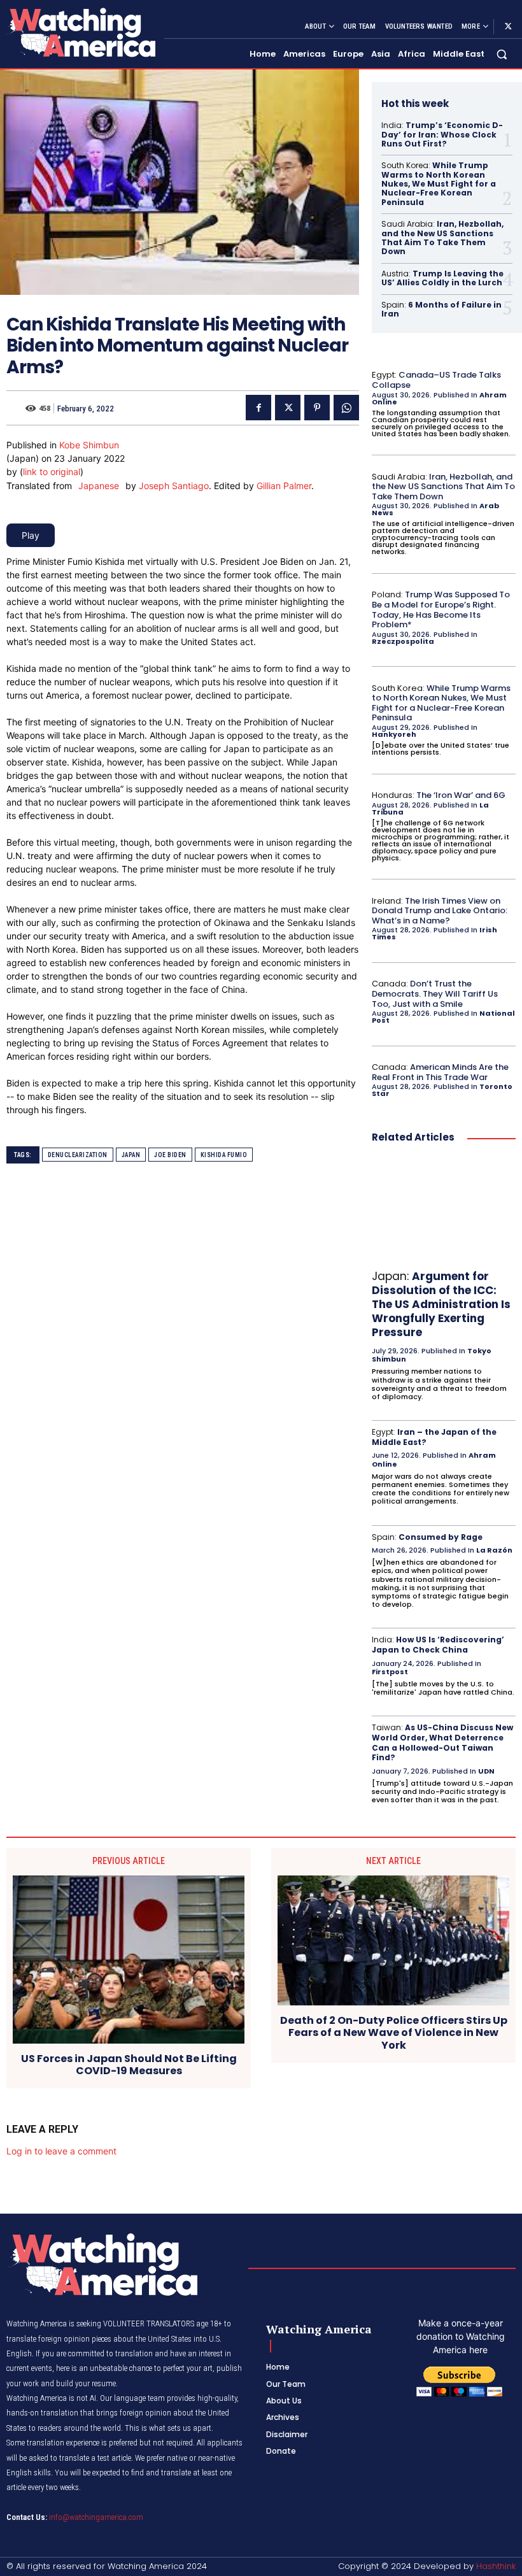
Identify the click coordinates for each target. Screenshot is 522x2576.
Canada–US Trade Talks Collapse (436, 380)
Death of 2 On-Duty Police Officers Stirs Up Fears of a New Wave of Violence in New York (394, 2033)
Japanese (99, 486)
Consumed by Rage (441, 1537)
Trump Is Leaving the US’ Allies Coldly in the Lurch (442, 278)
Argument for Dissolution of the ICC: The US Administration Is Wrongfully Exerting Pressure (441, 1304)
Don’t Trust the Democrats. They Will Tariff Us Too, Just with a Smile (435, 993)
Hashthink (496, 2566)
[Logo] (80, 32)
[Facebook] (258, 408)
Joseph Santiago (174, 486)
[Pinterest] (317, 408)
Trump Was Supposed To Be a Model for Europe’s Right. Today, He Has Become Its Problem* (441, 609)
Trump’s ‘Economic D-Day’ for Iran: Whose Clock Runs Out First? (442, 134)
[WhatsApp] (346, 408)
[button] (502, 54)
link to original (52, 472)
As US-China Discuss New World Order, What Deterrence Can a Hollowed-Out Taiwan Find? (442, 1742)
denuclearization (78, 1155)
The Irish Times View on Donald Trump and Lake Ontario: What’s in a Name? (440, 911)
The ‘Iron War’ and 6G (461, 795)
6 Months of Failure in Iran (441, 309)
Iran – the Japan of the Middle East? (434, 1437)
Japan (131, 1155)
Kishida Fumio (224, 1155)
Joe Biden (170, 1155)
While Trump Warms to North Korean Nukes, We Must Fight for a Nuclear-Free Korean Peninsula (439, 184)
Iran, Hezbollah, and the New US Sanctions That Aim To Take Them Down (442, 238)
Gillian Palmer (284, 486)
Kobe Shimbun (89, 445)
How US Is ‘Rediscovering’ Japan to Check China (438, 1645)
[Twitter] (508, 27)
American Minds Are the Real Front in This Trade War (440, 1072)
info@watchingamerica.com (96, 2517)
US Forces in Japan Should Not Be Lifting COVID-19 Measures (129, 2065)
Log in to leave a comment (61, 2151)
